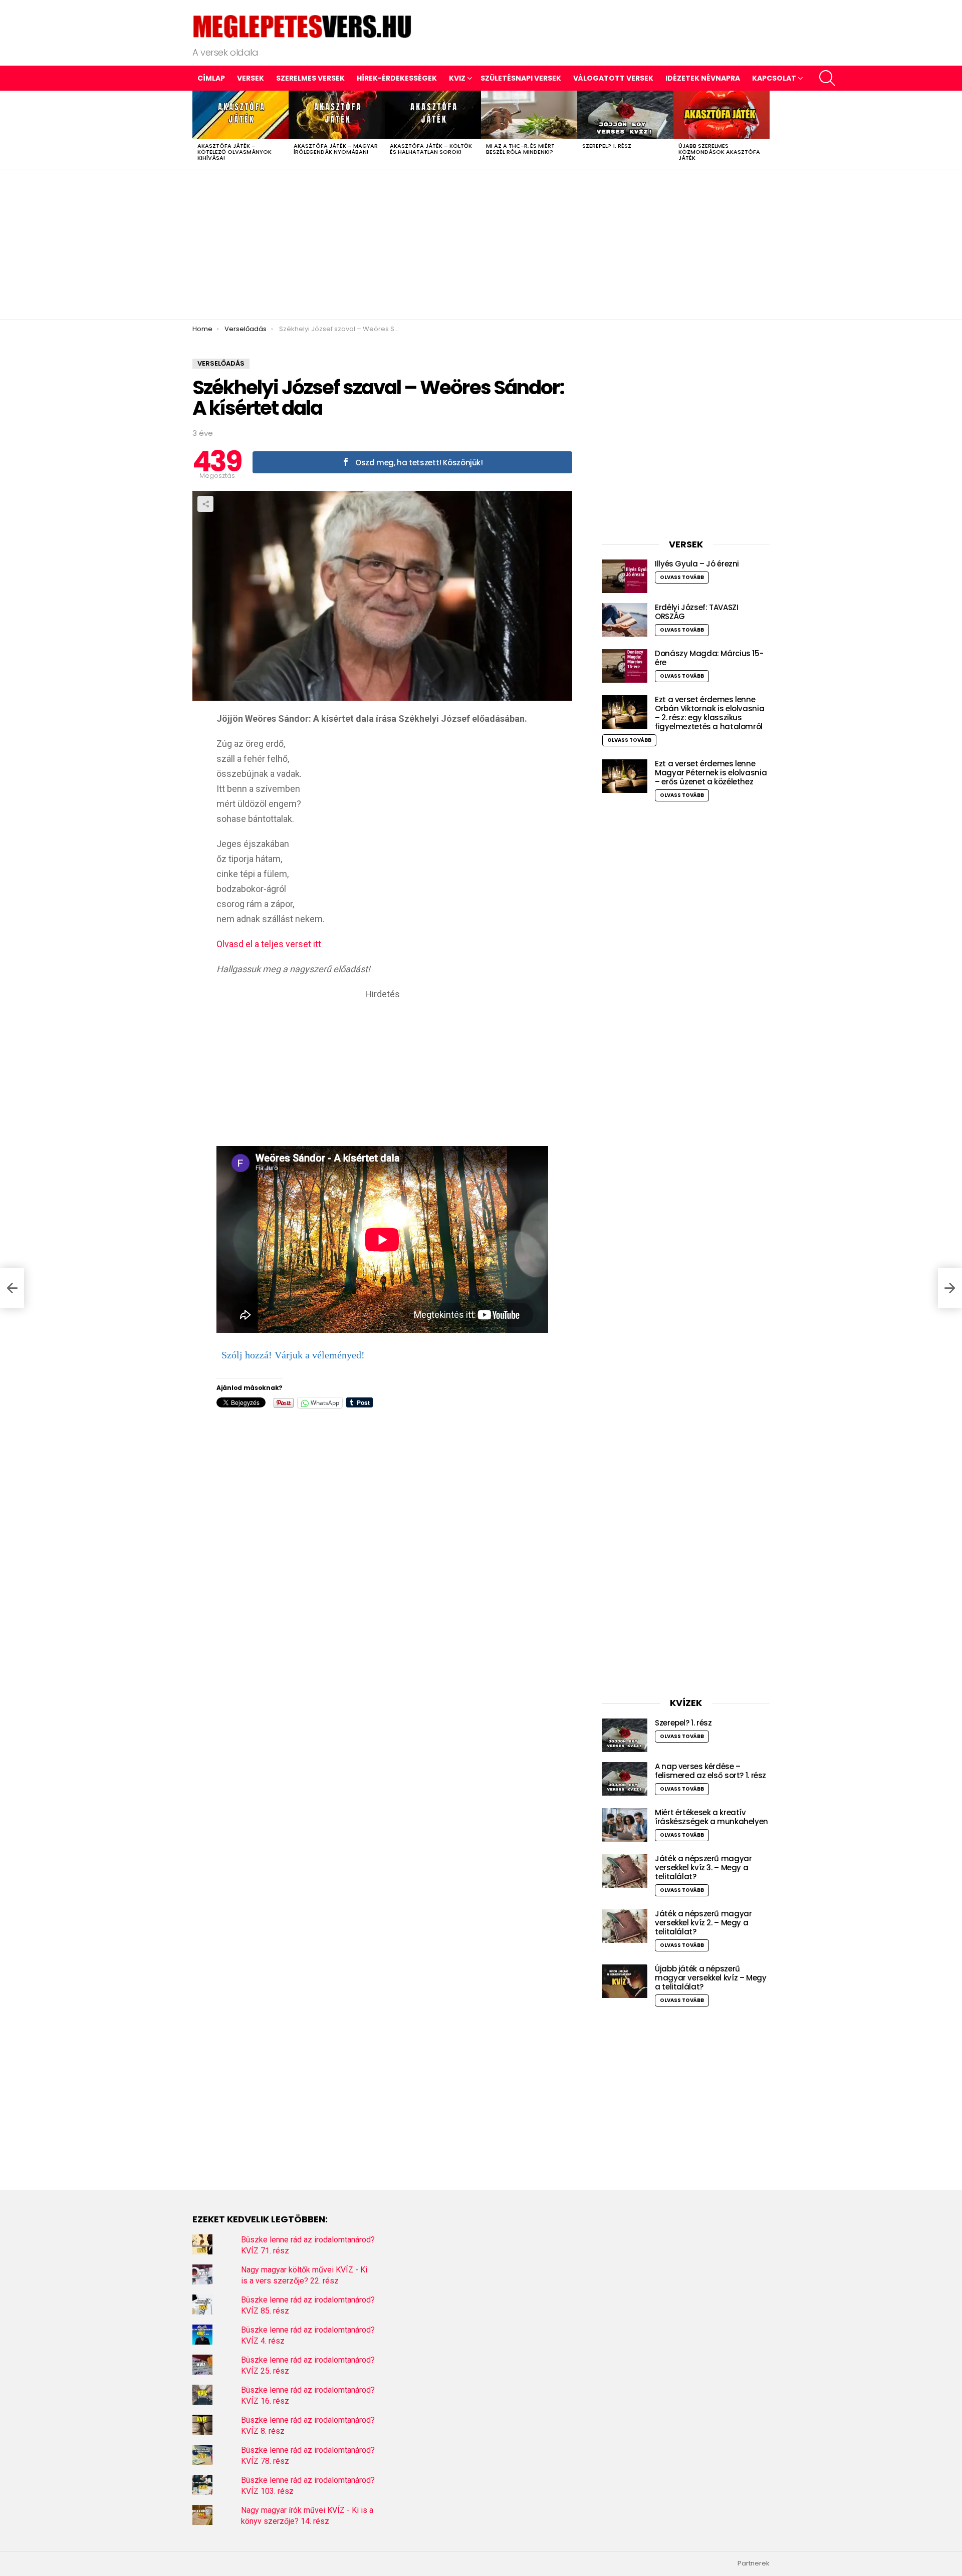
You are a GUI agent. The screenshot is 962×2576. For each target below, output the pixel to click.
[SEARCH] (827, 78)
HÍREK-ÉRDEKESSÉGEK (397, 78)
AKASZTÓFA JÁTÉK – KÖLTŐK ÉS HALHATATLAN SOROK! (431, 149)
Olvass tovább (682, 577)
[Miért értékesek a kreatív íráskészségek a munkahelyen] (625, 1825)
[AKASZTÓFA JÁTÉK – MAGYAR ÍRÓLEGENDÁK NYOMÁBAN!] (337, 115)
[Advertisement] (481, 244)
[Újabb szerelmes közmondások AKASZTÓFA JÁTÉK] (722, 115)
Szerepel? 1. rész (607, 146)
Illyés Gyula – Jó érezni (697, 564)
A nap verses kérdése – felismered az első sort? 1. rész (710, 1771)
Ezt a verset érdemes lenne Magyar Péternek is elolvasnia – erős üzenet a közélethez (711, 773)
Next (765, 130)
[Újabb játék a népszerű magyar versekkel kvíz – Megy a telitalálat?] (625, 1981)
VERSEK (251, 78)
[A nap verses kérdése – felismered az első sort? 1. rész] (625, 1779)
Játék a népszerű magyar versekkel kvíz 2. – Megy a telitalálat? (703, 1923)
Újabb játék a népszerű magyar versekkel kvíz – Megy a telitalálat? (711, 1978)
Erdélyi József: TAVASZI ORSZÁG (696, 612)
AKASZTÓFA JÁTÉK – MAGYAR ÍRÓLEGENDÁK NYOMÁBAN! (336, 149)
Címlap (211, 78)
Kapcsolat (774, 78)
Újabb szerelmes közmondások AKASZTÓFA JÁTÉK (719, 152)
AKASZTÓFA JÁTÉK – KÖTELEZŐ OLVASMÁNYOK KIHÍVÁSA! (234, 152)
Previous (197, 130)
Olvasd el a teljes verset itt (269, 944)
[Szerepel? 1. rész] (625, 115)
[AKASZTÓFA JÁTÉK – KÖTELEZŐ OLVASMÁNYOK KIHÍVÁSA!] (241, 115)
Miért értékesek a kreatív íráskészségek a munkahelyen (711, 1817)
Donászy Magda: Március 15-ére (709, 658)
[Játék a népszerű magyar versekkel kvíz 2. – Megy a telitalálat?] (625, 1926)
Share (205, 504)
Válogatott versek (613, 78)
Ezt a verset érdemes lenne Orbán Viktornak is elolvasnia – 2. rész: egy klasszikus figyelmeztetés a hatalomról (709, 713)
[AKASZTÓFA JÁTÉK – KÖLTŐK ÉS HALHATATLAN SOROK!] (433, 115)
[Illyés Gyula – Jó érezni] (625, 576)
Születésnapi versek (521, 78)
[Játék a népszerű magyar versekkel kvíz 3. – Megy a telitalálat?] (625, 1871)
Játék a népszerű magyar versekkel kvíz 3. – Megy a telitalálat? (703, 1868)
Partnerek (754, 2563)
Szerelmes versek (310, 78)
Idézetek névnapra (703, 78)
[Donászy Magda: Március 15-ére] (625, 666)
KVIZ (457, 78)
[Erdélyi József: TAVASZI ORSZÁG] (625, 620)
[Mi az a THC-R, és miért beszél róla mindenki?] (529, 115)
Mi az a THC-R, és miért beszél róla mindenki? (520, 149)
